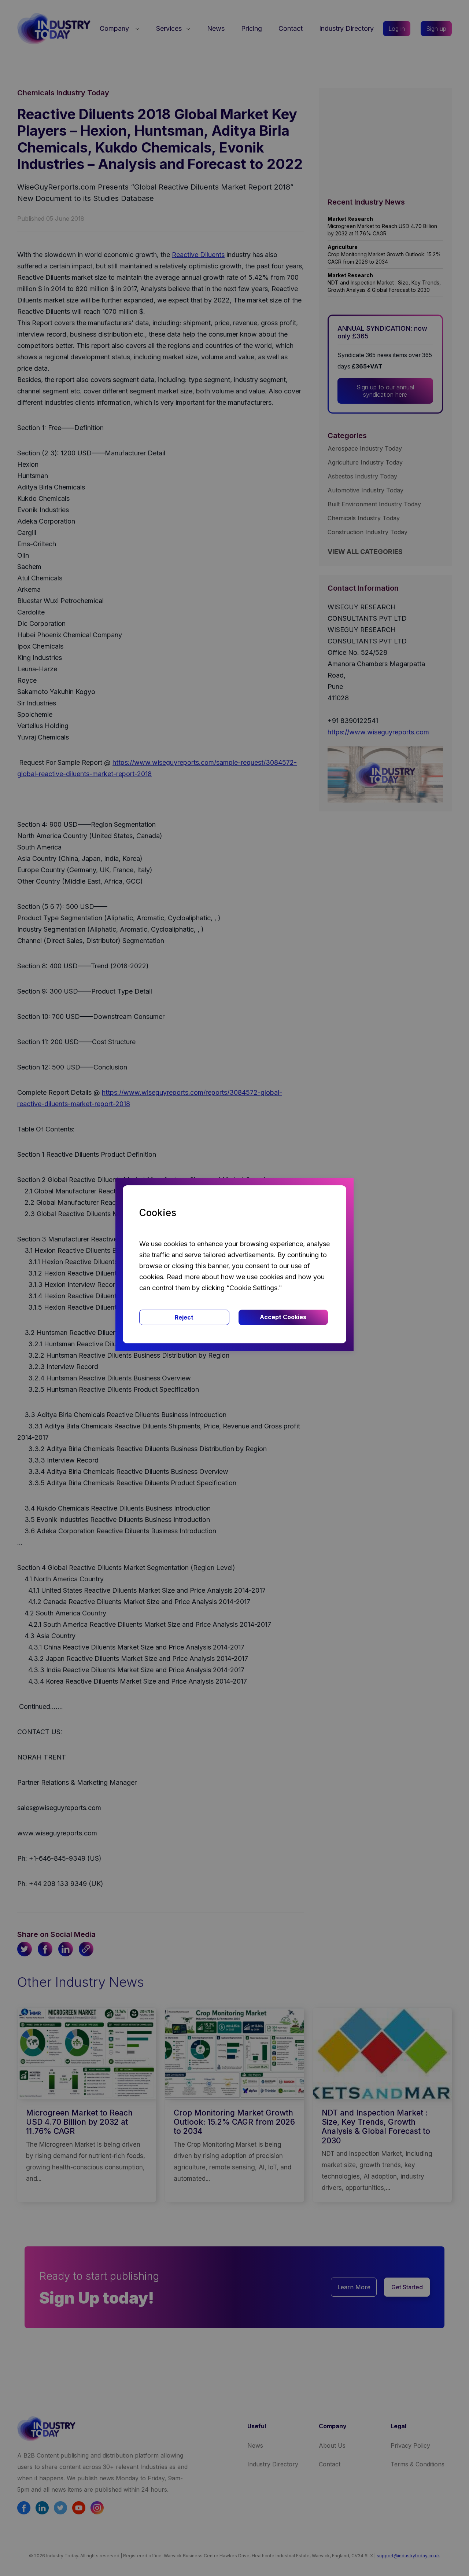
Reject (184, 1317)
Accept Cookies (283, 1317)
